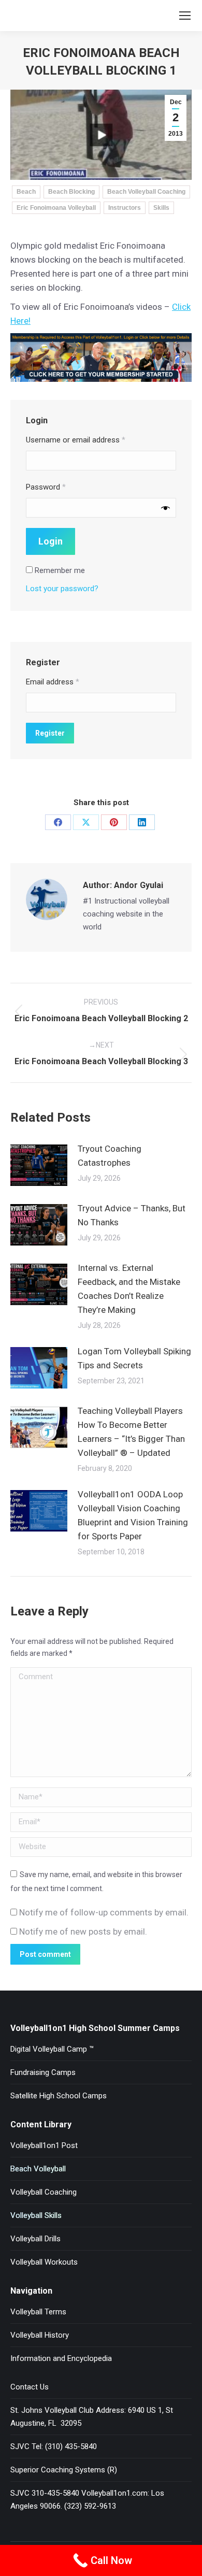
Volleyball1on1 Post (44, 2145)
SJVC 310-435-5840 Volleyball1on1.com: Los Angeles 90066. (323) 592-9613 (87, 2500)
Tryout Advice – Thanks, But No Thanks (132, 1215)
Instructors (125, 208)
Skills (161, 208)
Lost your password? (62, 589)
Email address (53, 682)
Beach (26, 192)
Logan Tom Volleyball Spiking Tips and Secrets (134, 1358)
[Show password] (165, 507)
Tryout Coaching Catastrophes (110, 1156)
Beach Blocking (71, 192)
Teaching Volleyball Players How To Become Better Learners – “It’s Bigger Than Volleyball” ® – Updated (131, 1432)
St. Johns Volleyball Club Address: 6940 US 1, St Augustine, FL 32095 (92, 2417)
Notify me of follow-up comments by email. (104, 1912)
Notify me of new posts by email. (83, 1931)
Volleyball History (40, 2335)
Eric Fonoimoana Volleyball (56, 208)
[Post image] (39, 1165)
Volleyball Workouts (44, 2262)
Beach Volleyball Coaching (146, 192)
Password (46, 487)
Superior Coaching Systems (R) (64, 2470)
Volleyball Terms (38, 2312)
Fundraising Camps (43, 2072)
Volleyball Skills (36, 2215)
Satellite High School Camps (59, 2096)
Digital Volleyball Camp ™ (52, 2049)
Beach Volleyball (38, 2169)
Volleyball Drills (35, 2239)
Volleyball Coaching (44, 2192)
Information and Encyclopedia (61, 2358)
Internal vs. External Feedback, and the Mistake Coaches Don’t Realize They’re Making (129, 1289)
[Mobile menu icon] (185, 16)
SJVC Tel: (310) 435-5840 (54, 2446)
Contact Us (30, 2387)
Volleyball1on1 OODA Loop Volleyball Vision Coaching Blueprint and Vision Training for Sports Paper (133, 1515)
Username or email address (76, 440)
